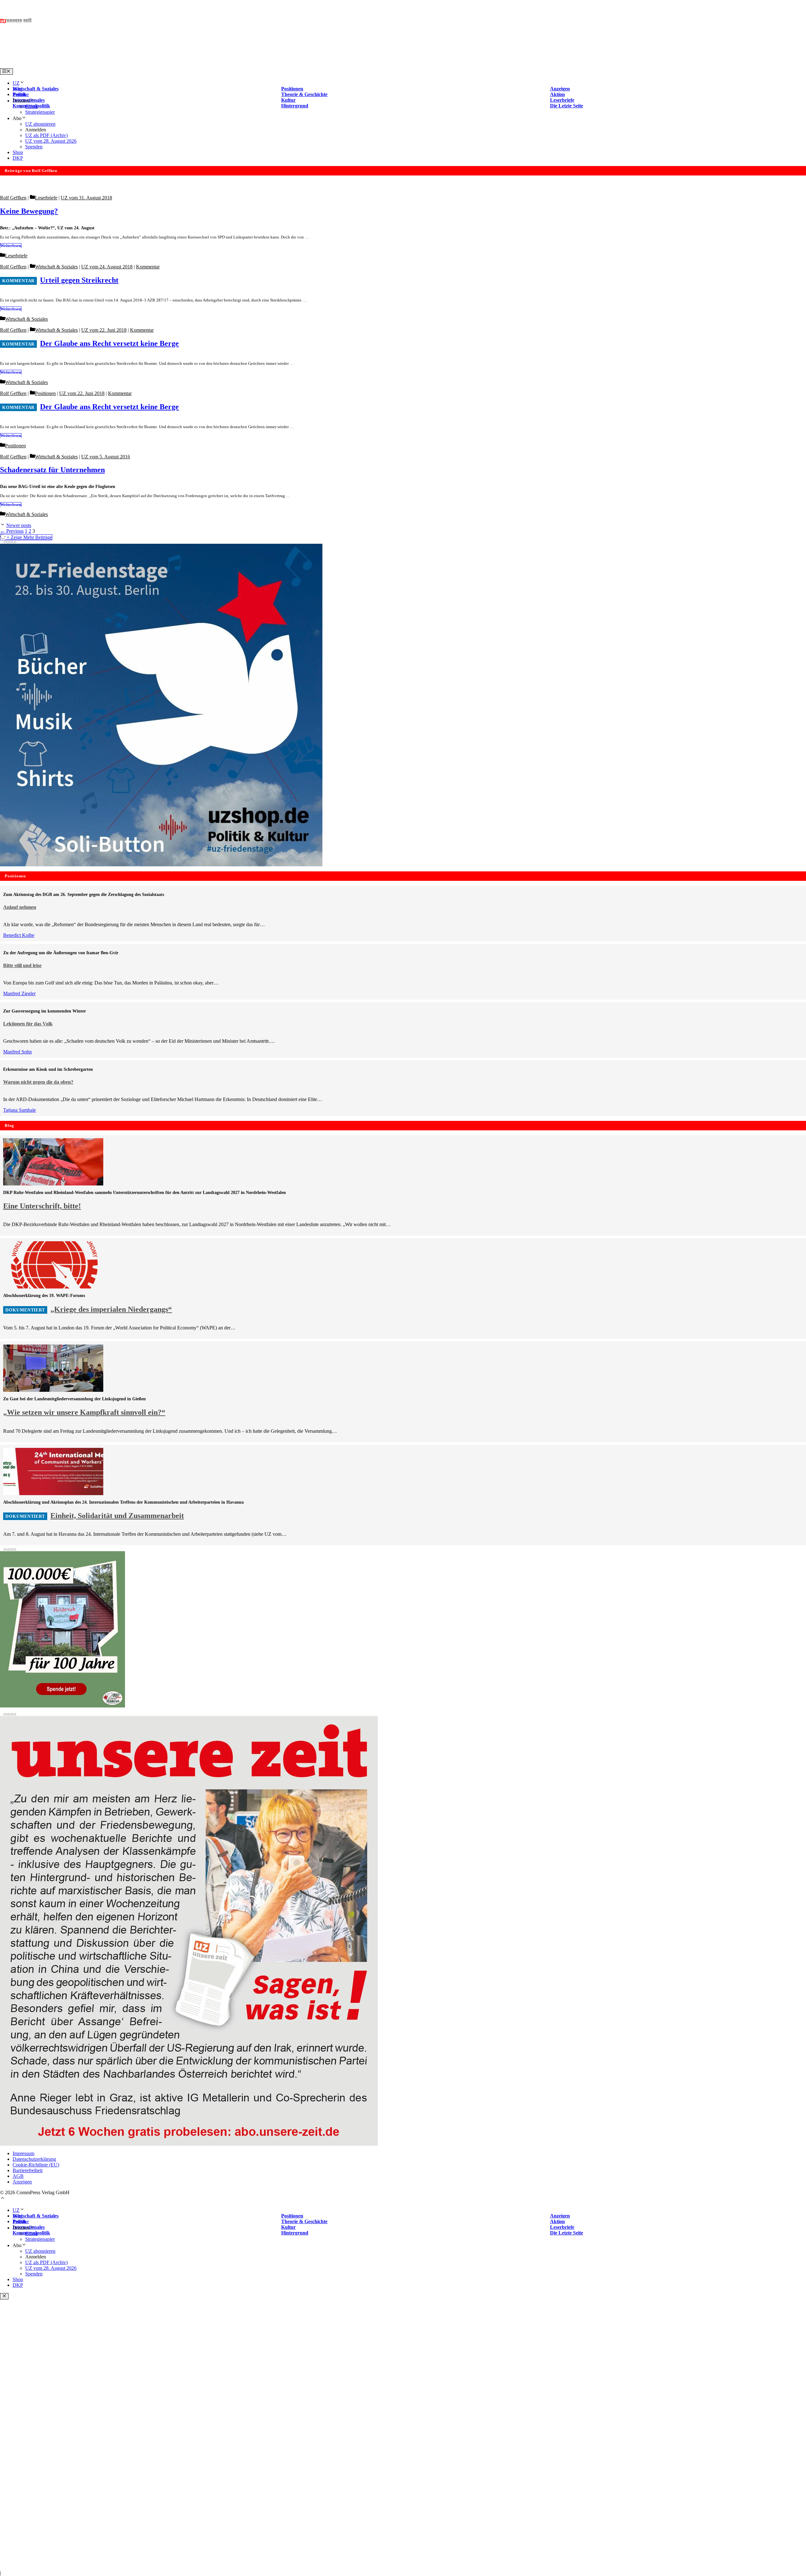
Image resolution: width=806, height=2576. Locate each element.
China (31, 106)
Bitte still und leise (22, 965)
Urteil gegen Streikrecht (79, 280)
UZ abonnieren (40, 124)
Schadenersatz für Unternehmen (52, 470)
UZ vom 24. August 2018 (107, 267)
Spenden (34, 147)
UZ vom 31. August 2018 (86, 198)
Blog (17, 89)
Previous (12, 531)
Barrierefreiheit (28, 2170)
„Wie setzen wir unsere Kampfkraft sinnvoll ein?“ (84, 1412)
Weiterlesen (11, 246)
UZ (16, 83)
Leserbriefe (46, 198)
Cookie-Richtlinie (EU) (36, 2165)
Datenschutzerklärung (34, 2159)
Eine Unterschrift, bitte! (42, 1206)
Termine (21, 94)
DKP (18, 158)
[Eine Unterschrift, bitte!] (53, 1184)
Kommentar (148, 267)
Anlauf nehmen (20, 907)
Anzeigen (22, 2182)
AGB (18, 2176)
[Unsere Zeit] (81, 65)
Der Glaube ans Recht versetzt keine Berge (109, 343)
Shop (18, 152)
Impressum (23, 2153)
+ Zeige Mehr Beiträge (29, 537)
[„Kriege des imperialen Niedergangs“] (53, 1287)
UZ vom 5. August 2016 (106, 457)
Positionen (45, 393)
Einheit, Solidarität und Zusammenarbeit (117, 1516)
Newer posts (19, 525)
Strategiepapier (40, 112)
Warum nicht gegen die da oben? (38, 1082)
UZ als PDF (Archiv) (46, 135)
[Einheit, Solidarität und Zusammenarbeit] (53, 1493)
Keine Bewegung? (29, 211)
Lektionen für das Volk (28, 1024)
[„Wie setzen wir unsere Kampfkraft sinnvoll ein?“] (53, 1390)
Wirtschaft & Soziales (56, 267)
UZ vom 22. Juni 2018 (104, 330)
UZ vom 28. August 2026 (51, 141)
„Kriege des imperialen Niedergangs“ (111, 1309)
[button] (3, 2199)
